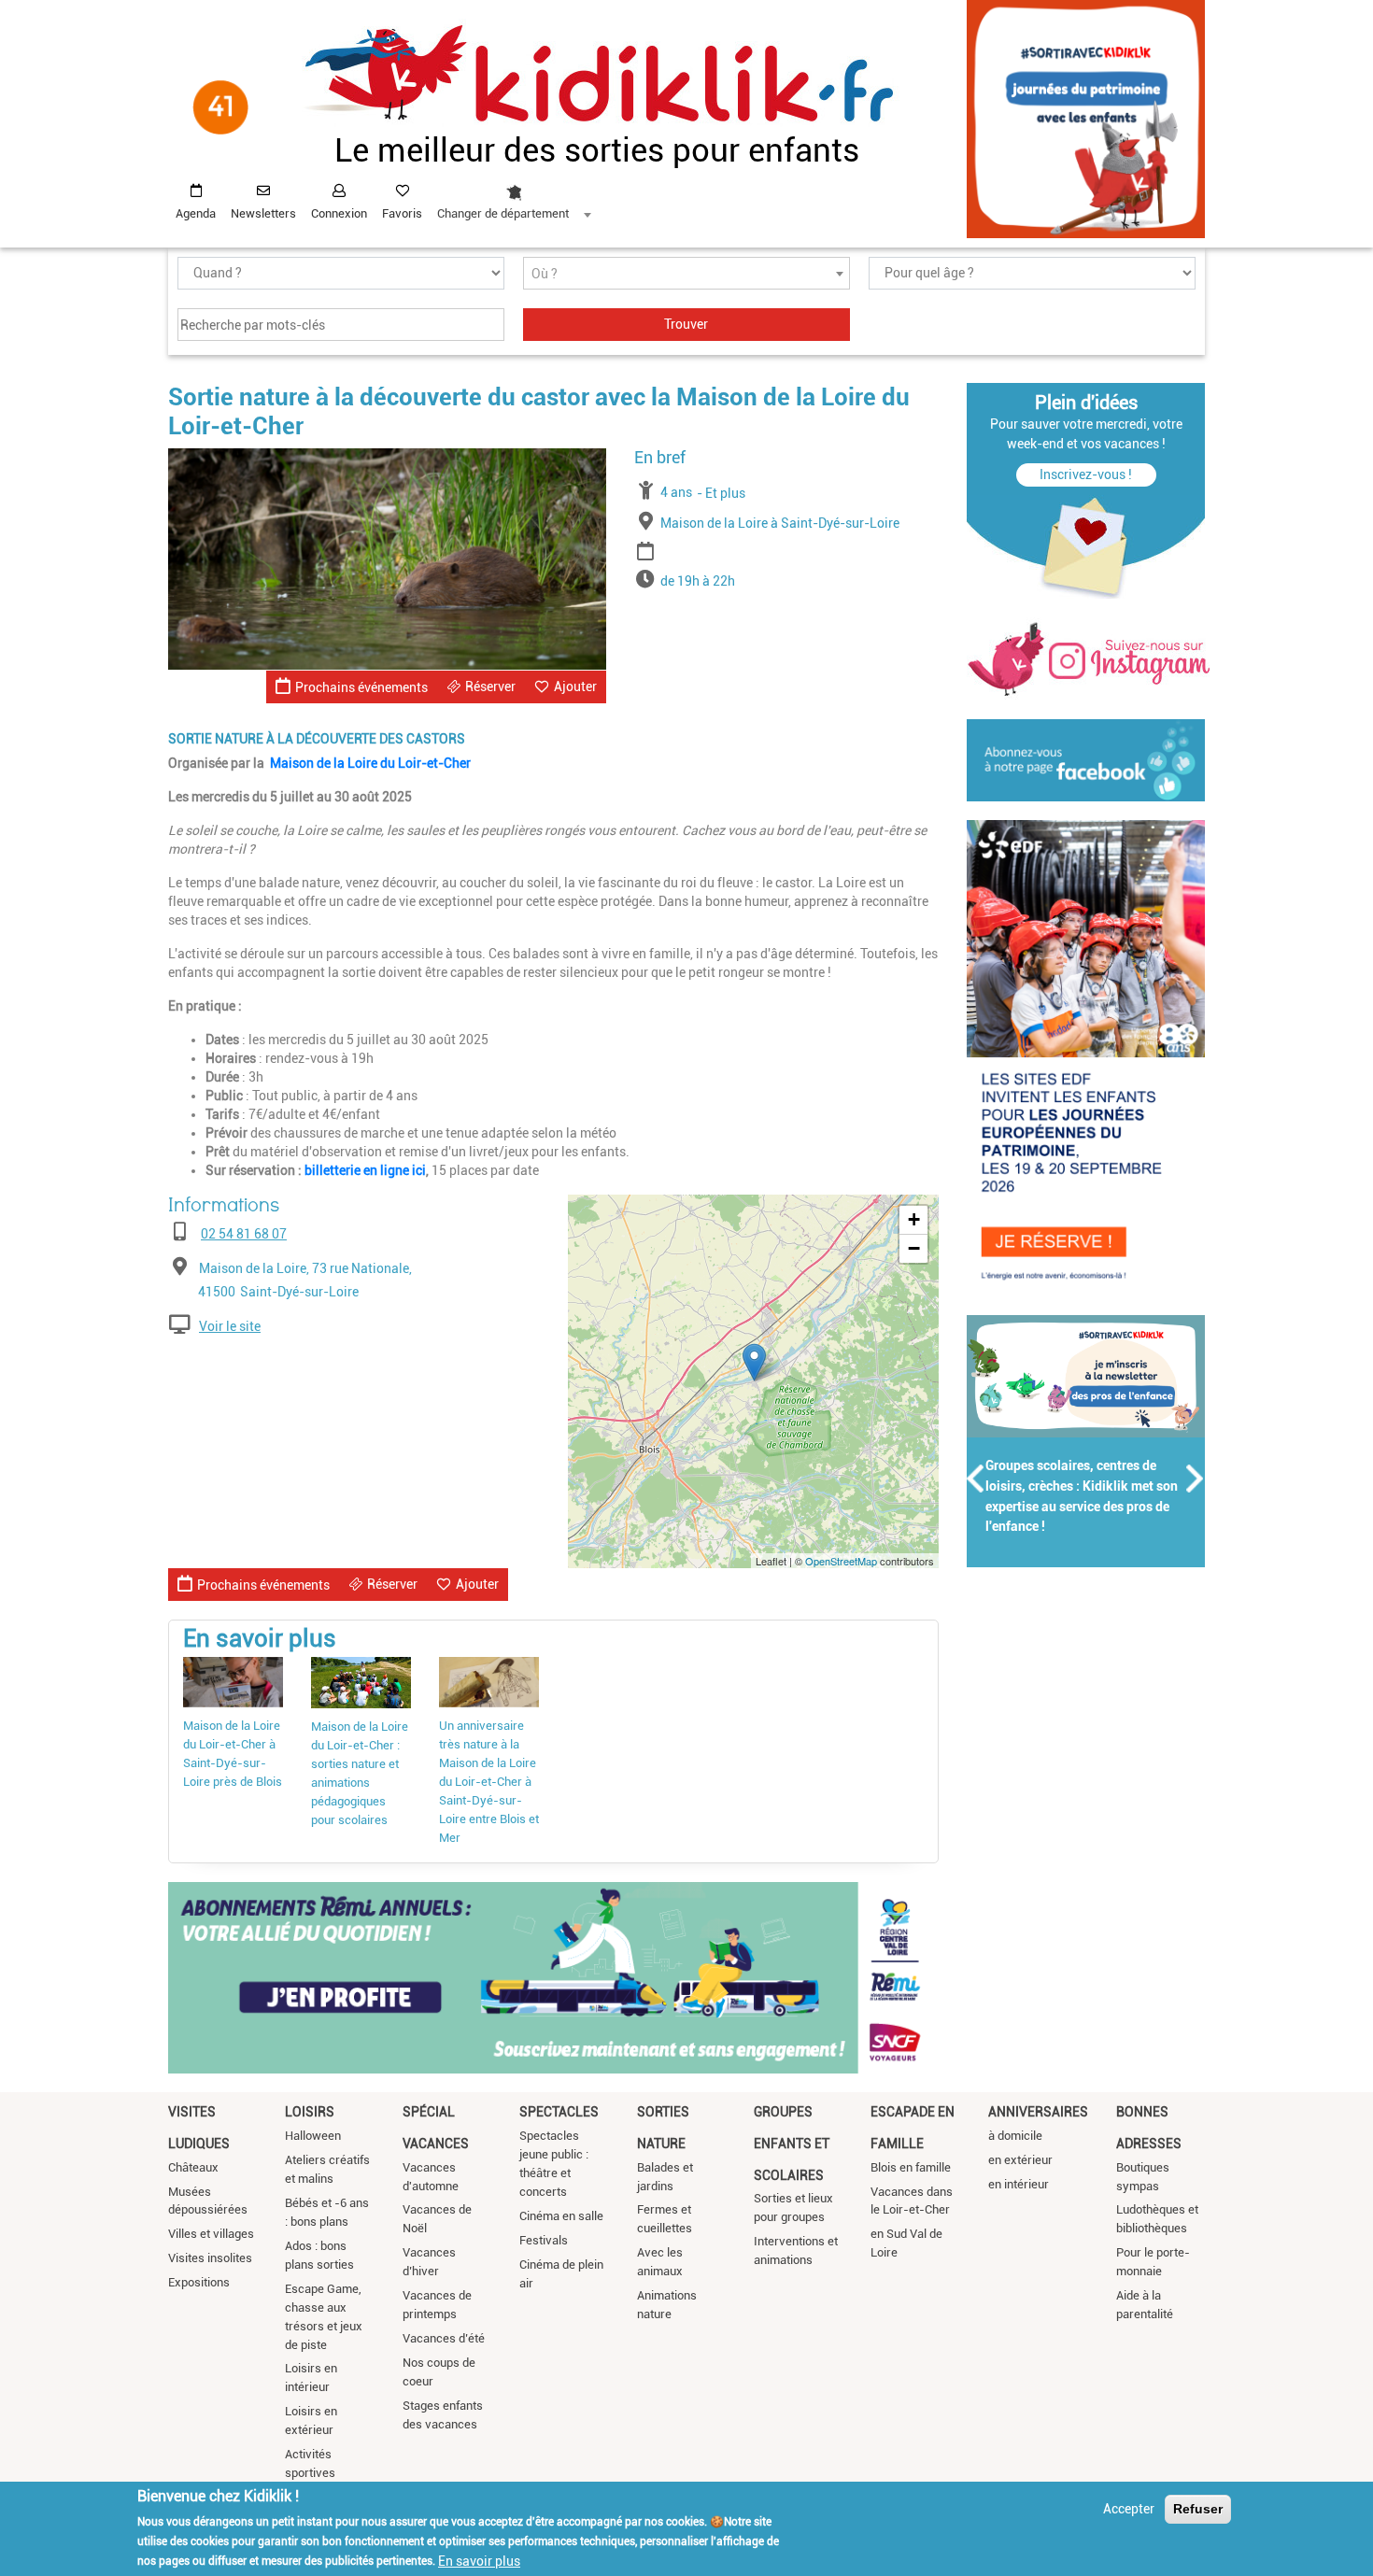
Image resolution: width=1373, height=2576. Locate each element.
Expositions (199, 2282)
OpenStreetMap (841, 1561)
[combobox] (514, 197)
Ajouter (575, 686)
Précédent (976, 1479)
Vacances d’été (444, 2338)
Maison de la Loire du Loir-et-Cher (370, 763)
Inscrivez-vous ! (1086, 474)
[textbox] (686, 274)
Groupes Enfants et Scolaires (792, 2143)
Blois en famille (911, 2167)
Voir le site (230, 1326)
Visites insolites (210, 2258)
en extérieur (1020, 2160)
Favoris (402, 213)
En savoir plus (479, 2560)
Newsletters (263, 213)
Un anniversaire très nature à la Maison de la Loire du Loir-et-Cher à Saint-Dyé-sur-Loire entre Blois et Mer (489, 1782)
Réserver (490, 686)
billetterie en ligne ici (365, 1170)
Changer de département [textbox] (503, 213)
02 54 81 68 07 (244, 1234)
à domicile (1015, 2136)
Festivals (544, 2240)
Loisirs (310, 2112)
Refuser (1198, 2509)
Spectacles (559, 2112)
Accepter (1129, 2509)
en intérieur (1019, 2184)
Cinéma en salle (561, 2216)
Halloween (313, 2136)
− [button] (914, 1248)
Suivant (1196, 1479)
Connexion (339, 213)
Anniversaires (1038, 2112)
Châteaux (193, 2167)
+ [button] (914, 1219)
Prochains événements (361, 687)
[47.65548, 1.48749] (754, 1362)
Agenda (196, 213)
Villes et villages (211, 2234)
